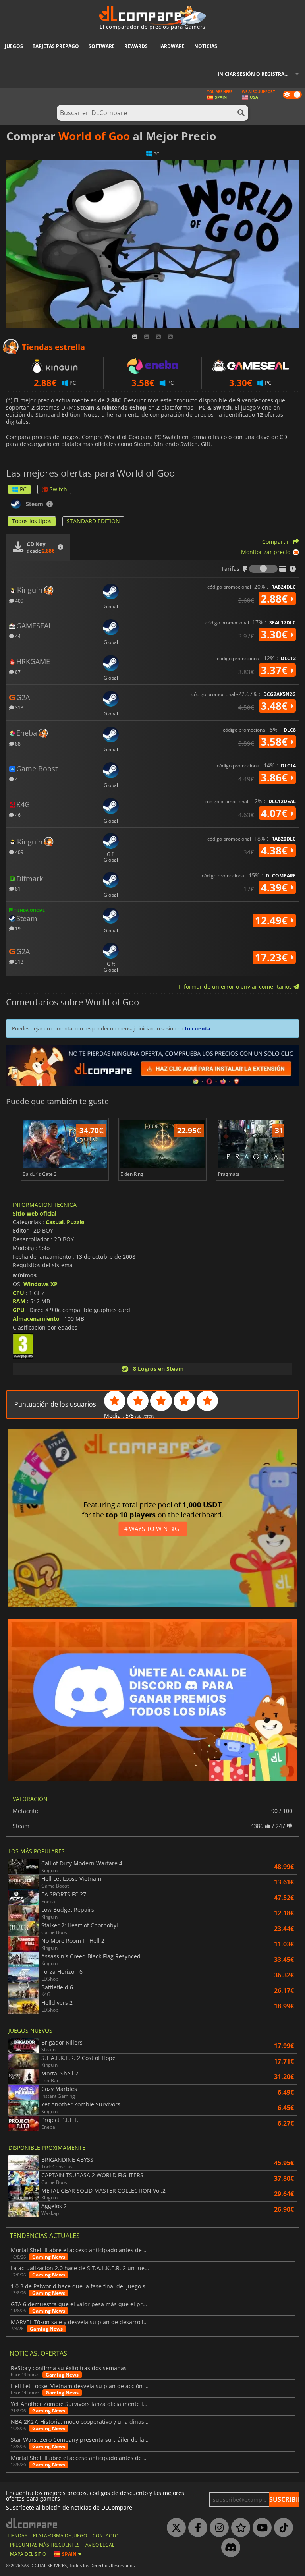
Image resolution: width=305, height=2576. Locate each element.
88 (17, 743)
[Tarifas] (263, 569)
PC (23, 489)
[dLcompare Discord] (229, 2548)
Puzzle (75, 1222)
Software (102, 46)
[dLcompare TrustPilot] (239, 2528)
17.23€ (273, 957)
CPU (18, 1293)
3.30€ (276, 634)
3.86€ (276, 777)
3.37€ (276, 670)
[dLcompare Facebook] (196, 2528)
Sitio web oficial (35, 1213)
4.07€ (276, 813)
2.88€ (276, 599)
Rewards (136, 46)
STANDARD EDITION (93, 521)
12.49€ (273, 920)
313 (19, 707)
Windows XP (41, 1284)
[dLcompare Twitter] (174, 2528)
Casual (55, 1222)
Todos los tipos (32, 521)
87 (17, 672)
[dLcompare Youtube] (260, 2528)
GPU (19, 1310)
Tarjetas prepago (56, 46)
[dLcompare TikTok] (282, 2528)
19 (17, 928)
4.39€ (276, 887)
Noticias (206, 46)
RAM (19, 1301)
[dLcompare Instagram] (217, 2528)
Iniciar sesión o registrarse (255, 74)
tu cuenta (198, 1028)
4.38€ (276, 850)
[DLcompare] (32, 2523)
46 (17, 815)
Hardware (171, 46)
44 (17, 636)
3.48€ (276, 706)
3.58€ (276, 742)
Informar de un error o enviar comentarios (236, 987)
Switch (58, 489)
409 (19, 600)
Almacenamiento (36, 1319)
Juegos (14, 46)
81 (17, 888)
